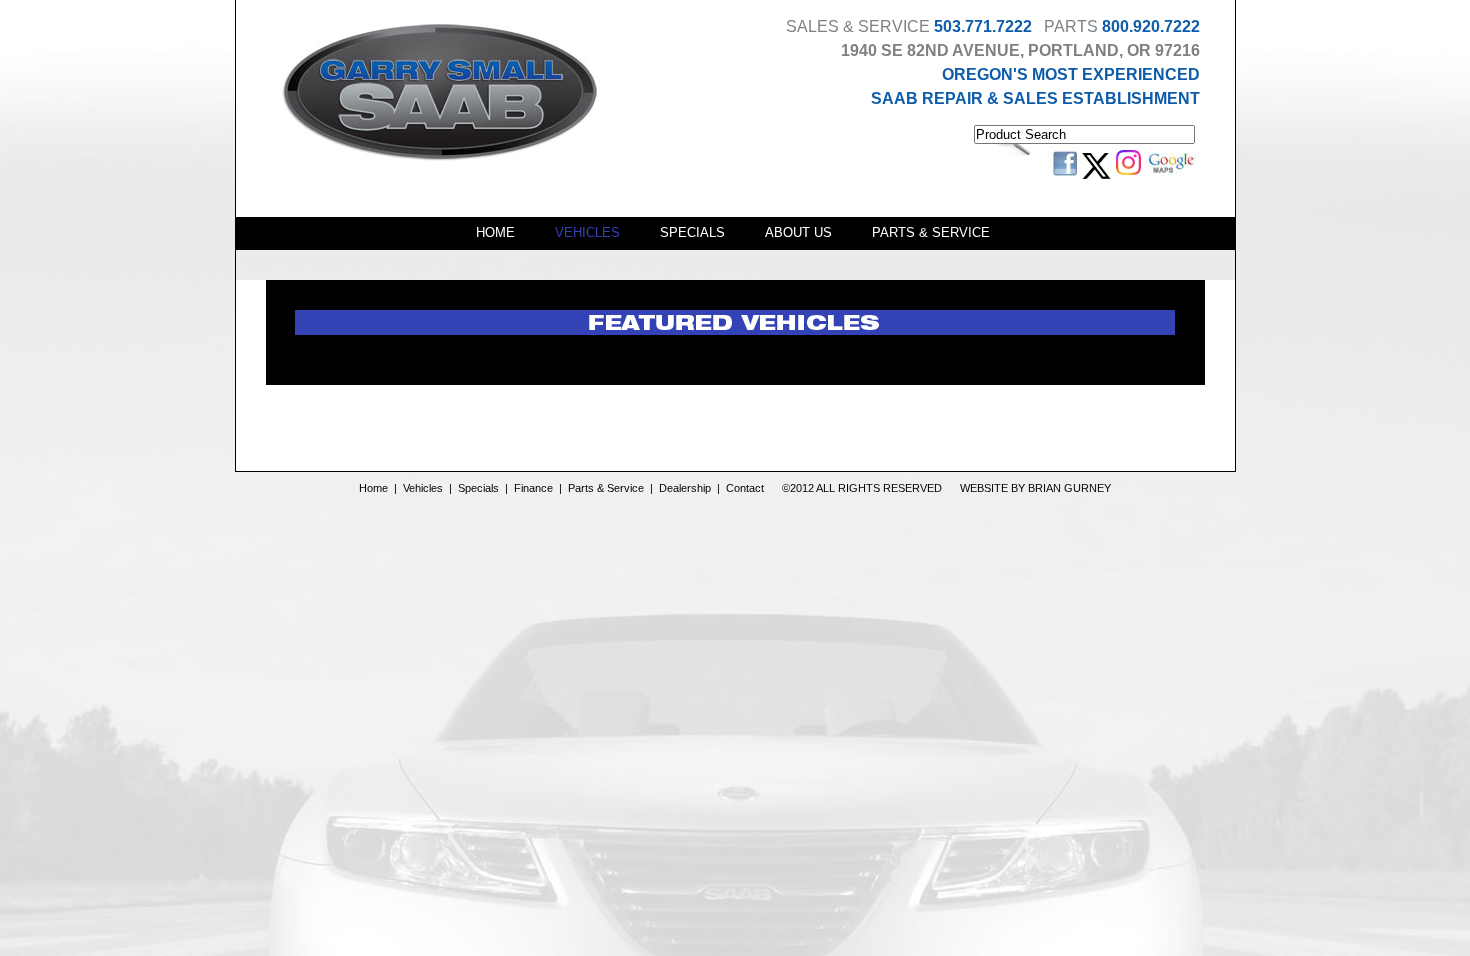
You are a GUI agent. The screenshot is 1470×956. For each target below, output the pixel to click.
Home (373, 488)
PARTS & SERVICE (931, 232)
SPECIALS (692, 232)
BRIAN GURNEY (1069, 488)
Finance (533, 488)
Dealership (685, 488)
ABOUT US (798, 232)
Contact (745, 488)
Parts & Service (606, 488)
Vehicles (423, 488)
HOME (495, 232)
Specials (478, 488)
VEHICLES (587, 232)
